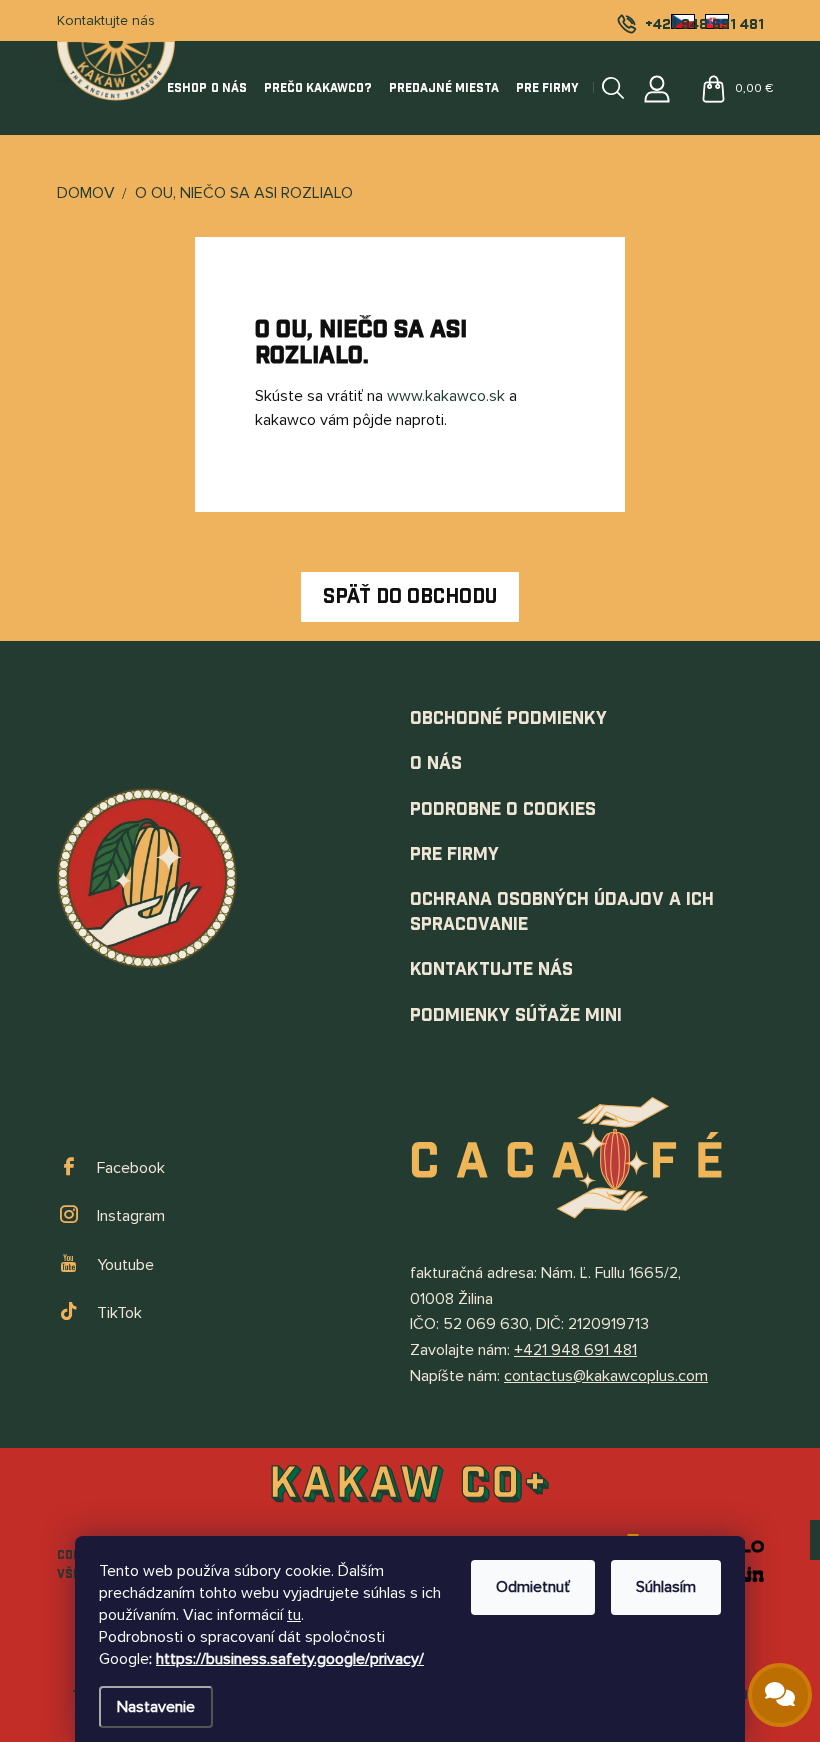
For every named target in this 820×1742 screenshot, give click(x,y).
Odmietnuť (533, 1587)
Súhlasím (666, 1587)
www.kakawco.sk (446, 396)
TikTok (119, 1313)
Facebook (131, 1168)
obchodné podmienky (508, 718)
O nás (436, 763)
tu (294, 1615)
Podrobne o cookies (503, 809)
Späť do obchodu (410, 597)
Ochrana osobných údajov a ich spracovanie (562, 912)
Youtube (125, 1265)
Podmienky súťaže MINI (516, 1015)
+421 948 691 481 (575, 1350)
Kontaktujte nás (106, 20)
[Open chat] (780, 1695)
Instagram (131, 1216)
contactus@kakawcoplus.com (606, 1376)
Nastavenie (156, 1707)
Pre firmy (454, 854)
